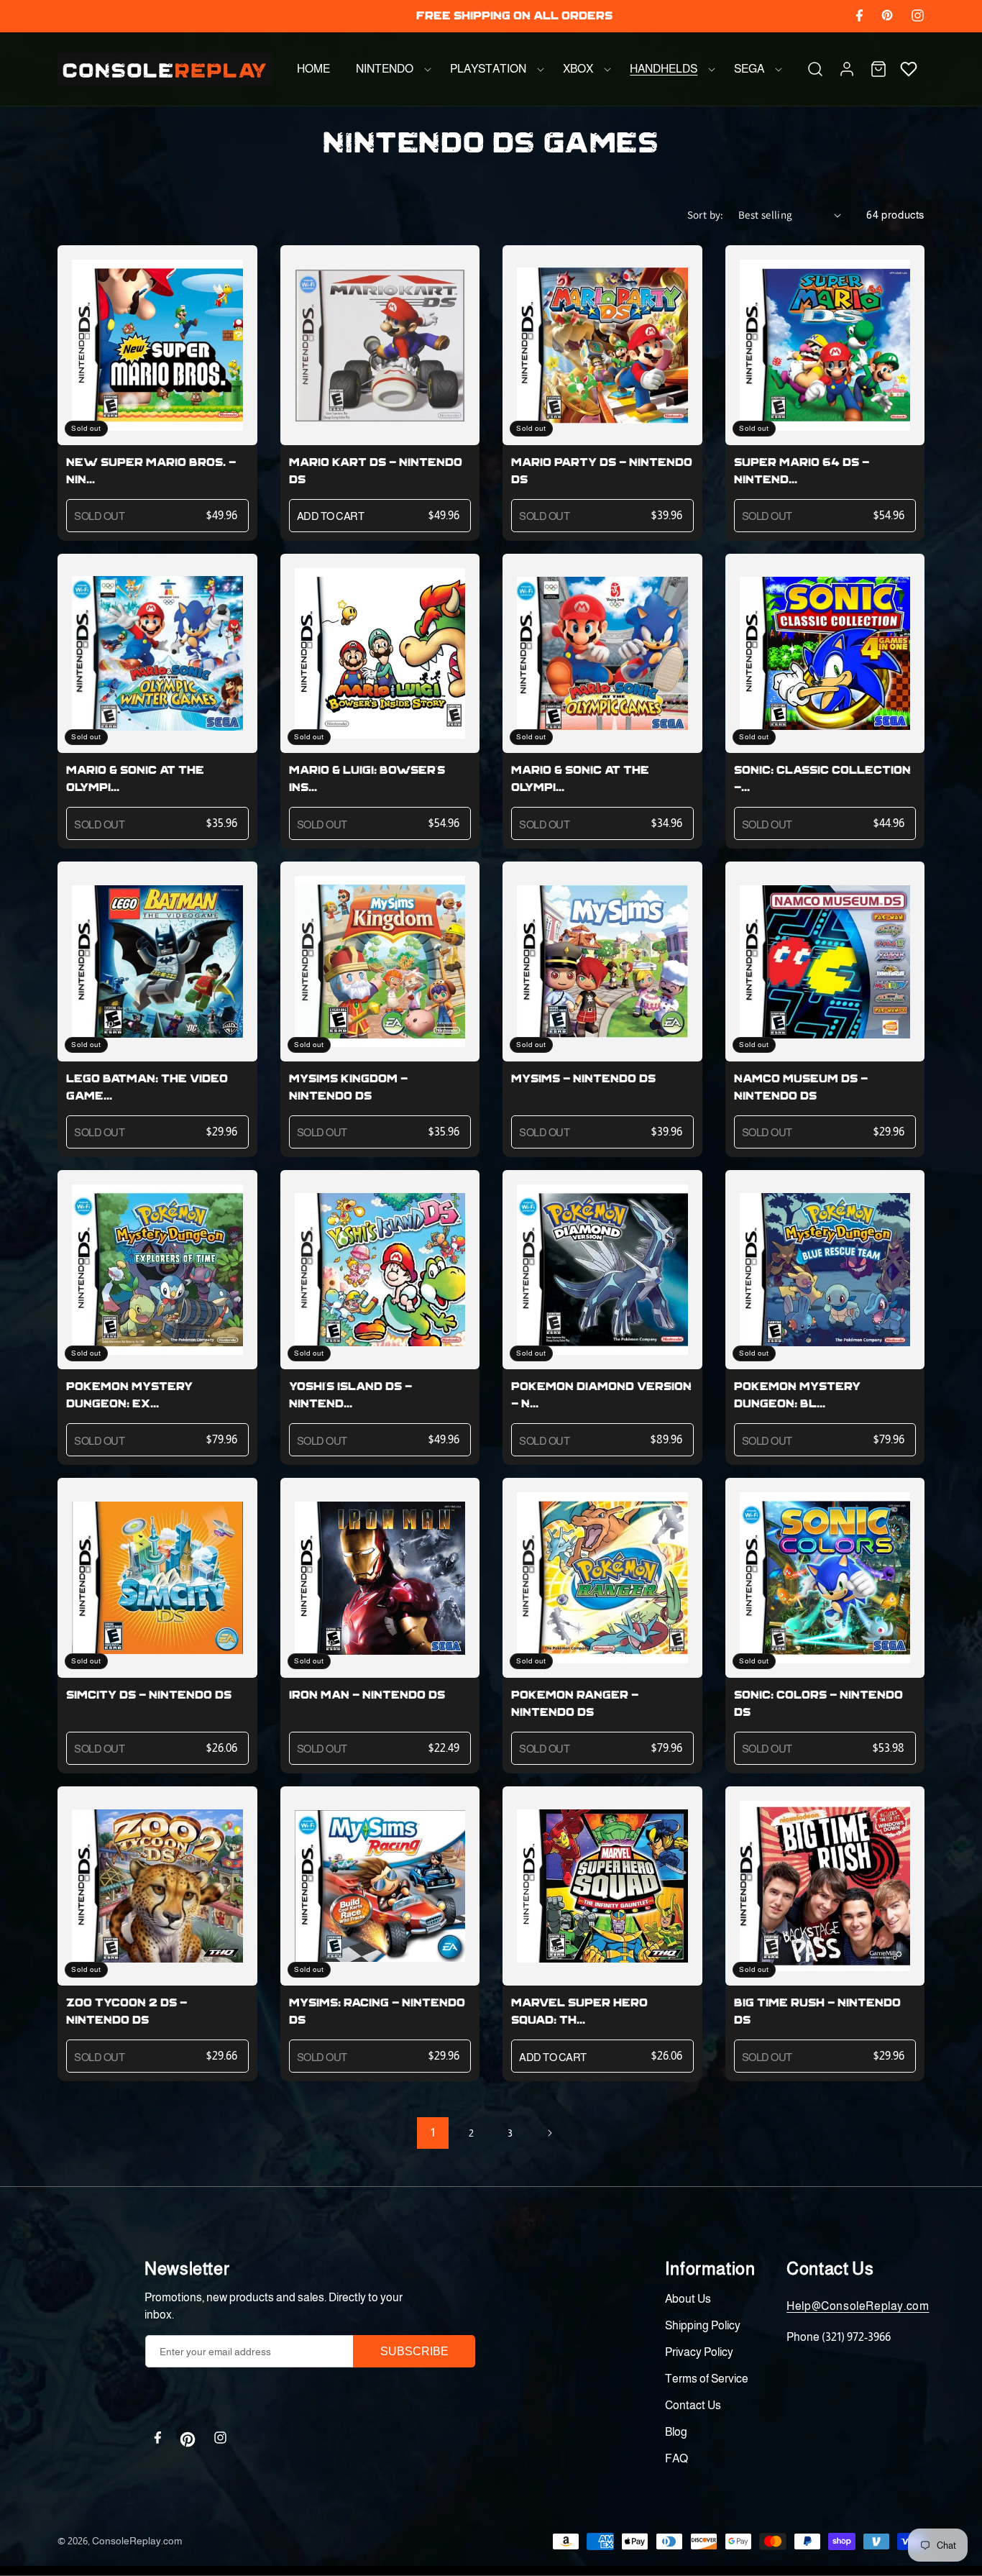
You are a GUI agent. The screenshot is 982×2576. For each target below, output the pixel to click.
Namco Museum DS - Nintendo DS (801, 1087)
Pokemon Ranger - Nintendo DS (575, 1703)
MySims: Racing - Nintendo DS (377, 2011)
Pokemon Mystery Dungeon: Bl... (797, 1395)
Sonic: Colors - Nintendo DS (818, 1703)
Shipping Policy (703, 2325)
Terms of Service (707, 2379)
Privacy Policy (699, 2352)
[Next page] (549, 2133)
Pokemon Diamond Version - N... (601, 1395)
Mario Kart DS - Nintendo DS (376, 471)
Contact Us (693, 2405)
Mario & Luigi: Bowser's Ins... (367, 778)
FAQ (676, 2458)
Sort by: (706, 215)
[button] (390, 69)
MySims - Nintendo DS (583, 1078)
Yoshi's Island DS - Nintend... (350, 1395)
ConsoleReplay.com (137, 2541)
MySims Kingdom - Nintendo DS (348, 1087)
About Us (688, 2299)
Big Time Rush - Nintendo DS (817, 2011)
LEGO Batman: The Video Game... (147, 1087)
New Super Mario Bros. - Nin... (151, 471)
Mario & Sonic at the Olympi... (135, 778)
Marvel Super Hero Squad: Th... (579, 2011)
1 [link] (433, 2133)
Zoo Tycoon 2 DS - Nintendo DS (127, 2011)
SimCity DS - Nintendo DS (149, 1695)
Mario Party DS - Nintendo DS (602, 471)
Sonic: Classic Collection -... (822, 778)
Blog (676, 2432)
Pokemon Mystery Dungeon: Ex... (129, 1395)
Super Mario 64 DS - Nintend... (802, 471)
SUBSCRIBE (414, 2351)
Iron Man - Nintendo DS (367, 1695)
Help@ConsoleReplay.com (858, 2306)
